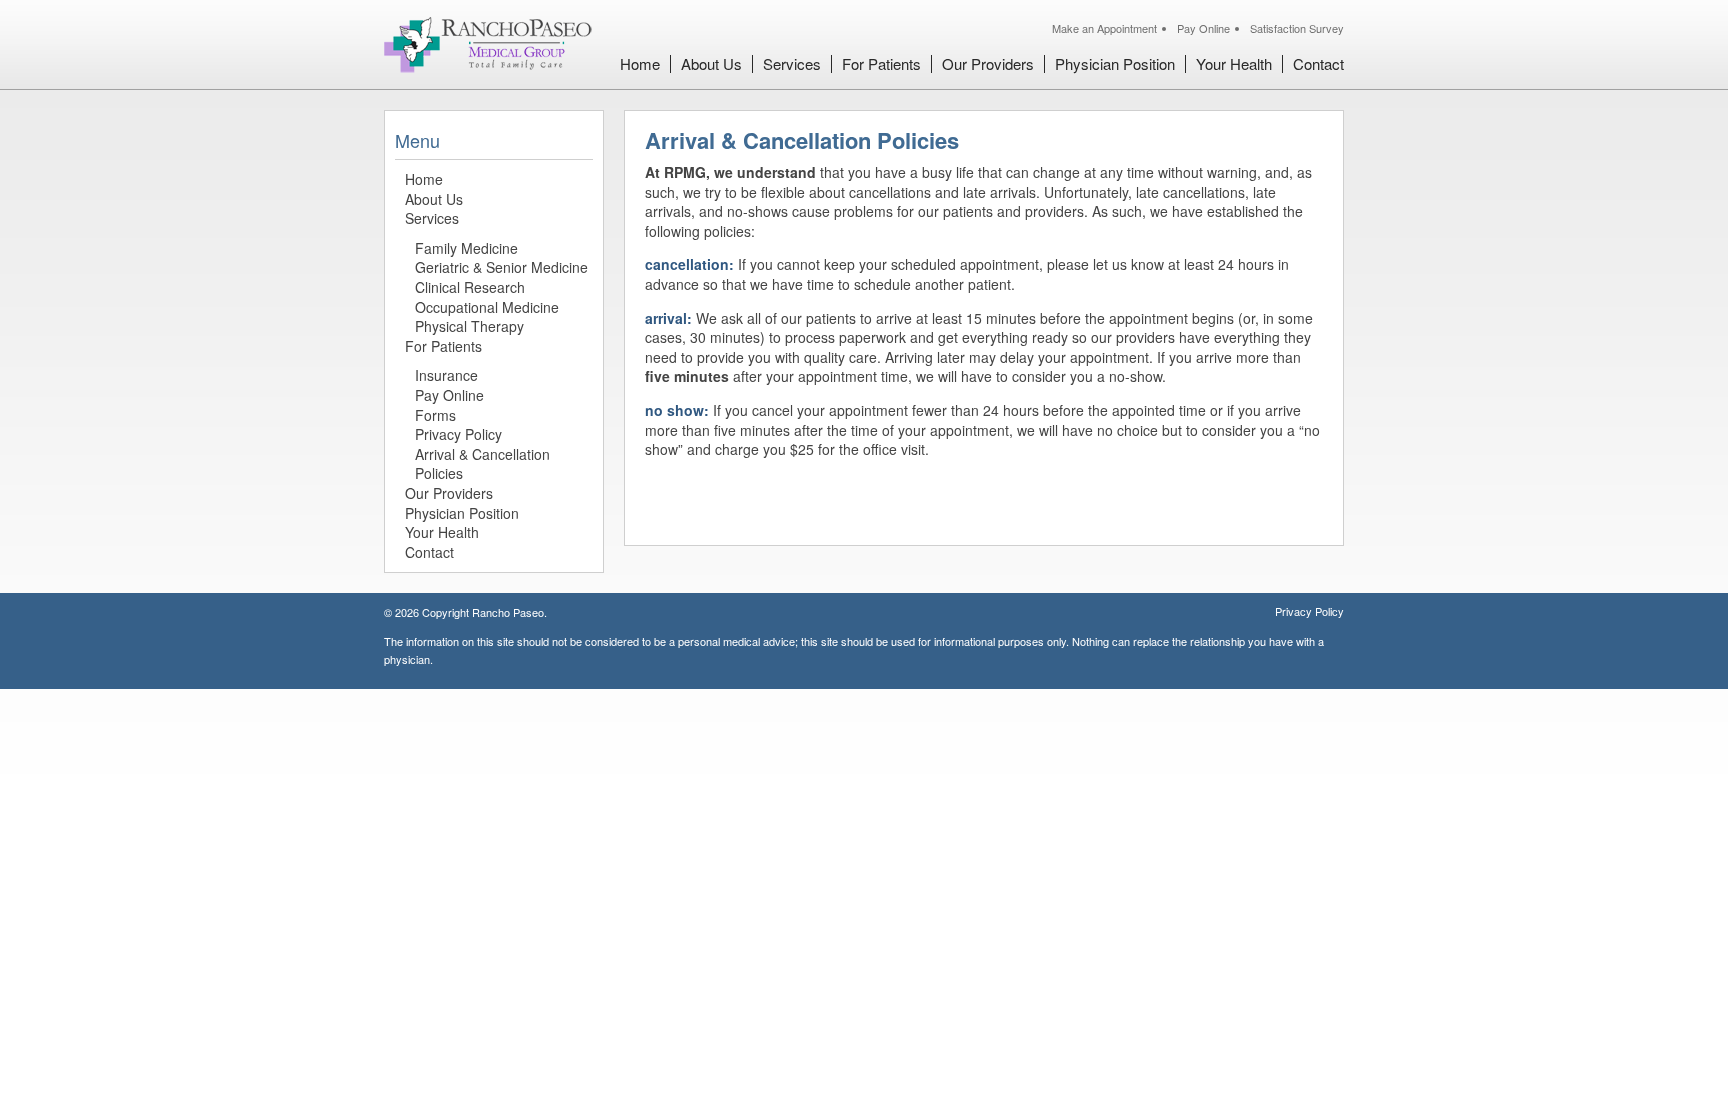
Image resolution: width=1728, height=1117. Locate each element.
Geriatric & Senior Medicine (501, 267)
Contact (1318, 63)
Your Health (1234, 63)
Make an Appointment (1104, 28)
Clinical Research (470, 287)
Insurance (446, 375)
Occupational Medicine (487, 307)
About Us (711, 63)
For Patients (881, 63)
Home (640, 63)
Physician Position (1115, 63)
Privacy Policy (458, 434)
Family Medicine (466, 248)
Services (792, 63)
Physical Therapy (469, 326)
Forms (435, 415)
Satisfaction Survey (1297, 28)
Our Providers (988, 63)
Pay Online (1203, 28)
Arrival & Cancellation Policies (482, 464)
